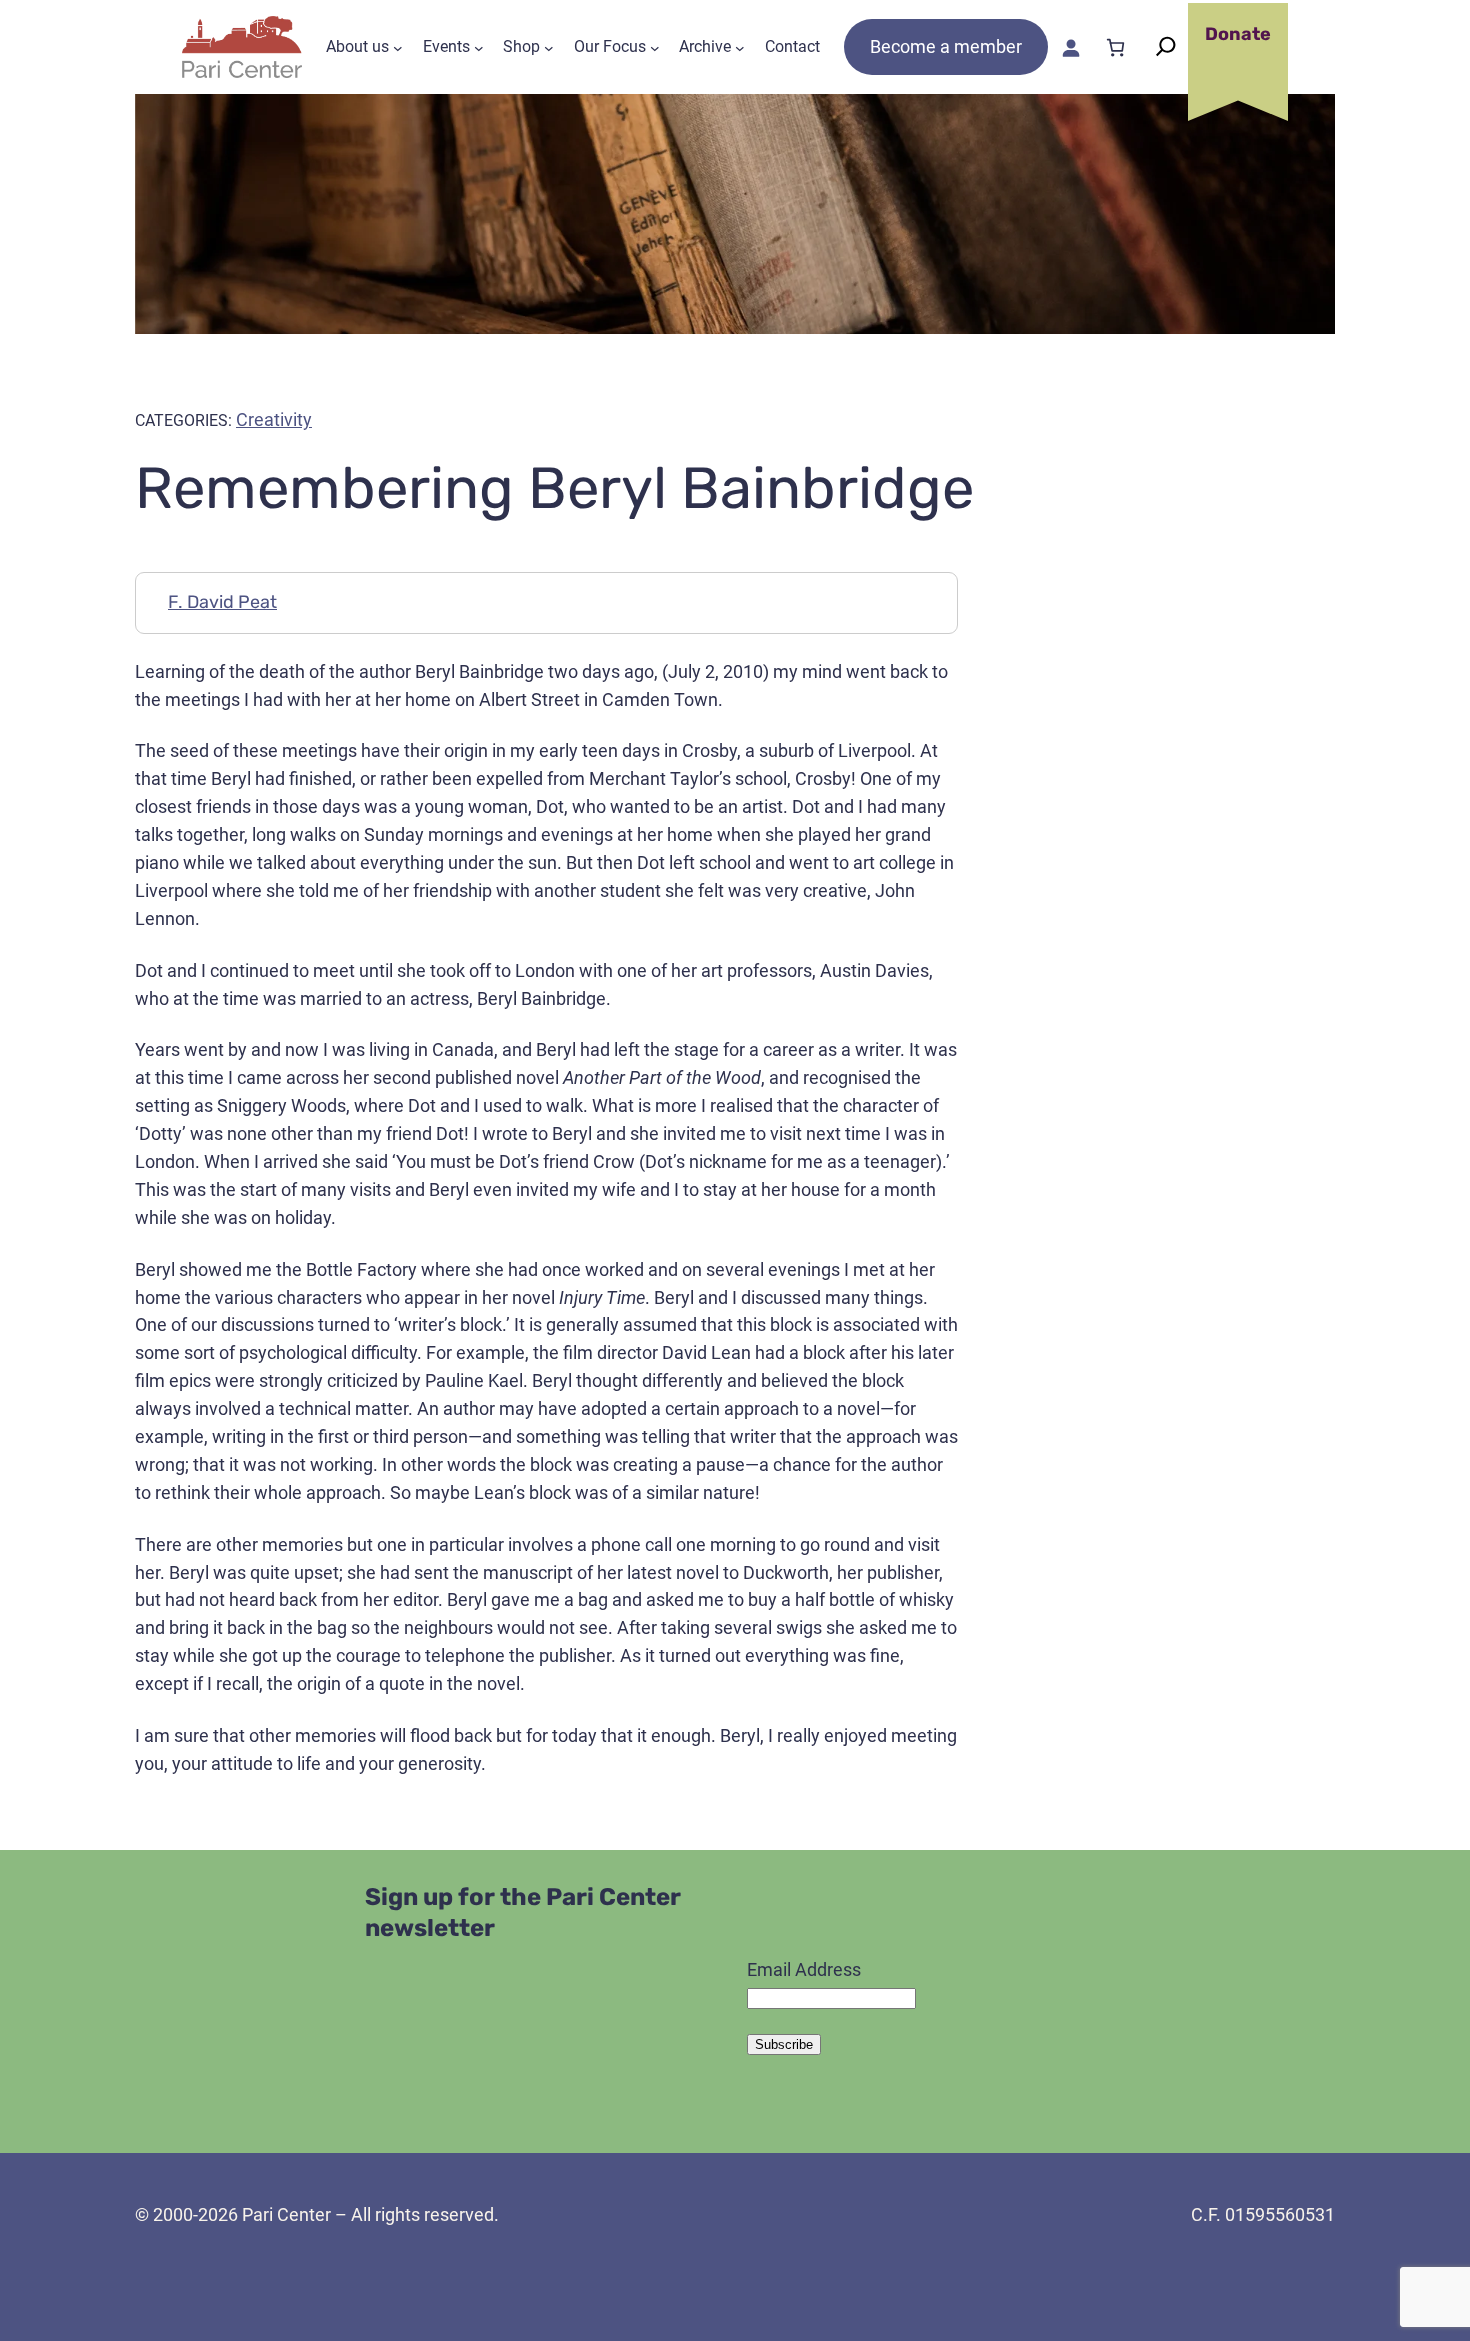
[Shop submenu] (549, 47)
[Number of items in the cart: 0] (1115, 47)
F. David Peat (222, 602)
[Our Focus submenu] (655, 47)
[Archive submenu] (740, 47)
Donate (1238, 34)
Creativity (274, 419)
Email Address (804, 1969)
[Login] (1070, 47)
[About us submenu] (398, 47)
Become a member (946, 46)
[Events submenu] (479, 47)
